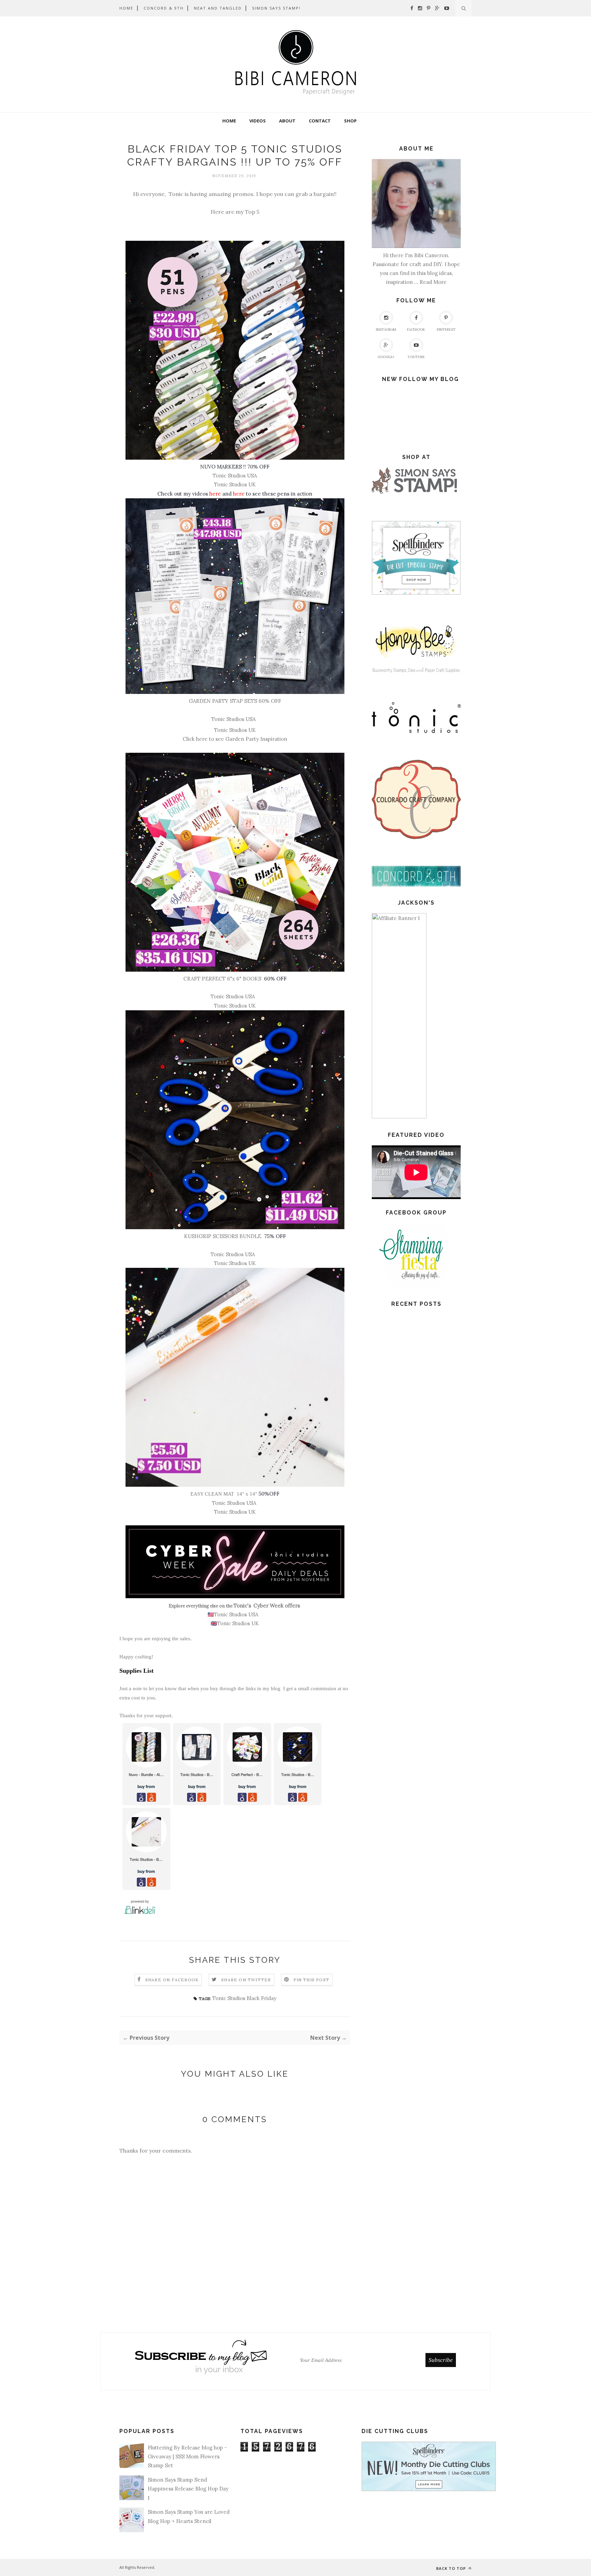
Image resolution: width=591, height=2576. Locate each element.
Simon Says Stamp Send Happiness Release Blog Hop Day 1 (188, 2489)
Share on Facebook (172, 1980)
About (287, 121)
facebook (416, 330)
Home (229, 121)
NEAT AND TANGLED (218, 8)
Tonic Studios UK (235, 1006)
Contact (320, 121)
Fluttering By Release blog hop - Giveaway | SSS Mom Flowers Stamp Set (187, 2457)
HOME (126, 8)
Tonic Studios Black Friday (244, 1998)
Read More (433, 282)
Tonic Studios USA (233, 719)
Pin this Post (312, 1980)
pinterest (446, 330)
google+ (386, 357)
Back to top (452, 2568)
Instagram (386, 330)
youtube (416, 357)
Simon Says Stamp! (276, 8)
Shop (350, 121)
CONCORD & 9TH (164, 8)
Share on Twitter (246, 1980)
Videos (258, 121)
